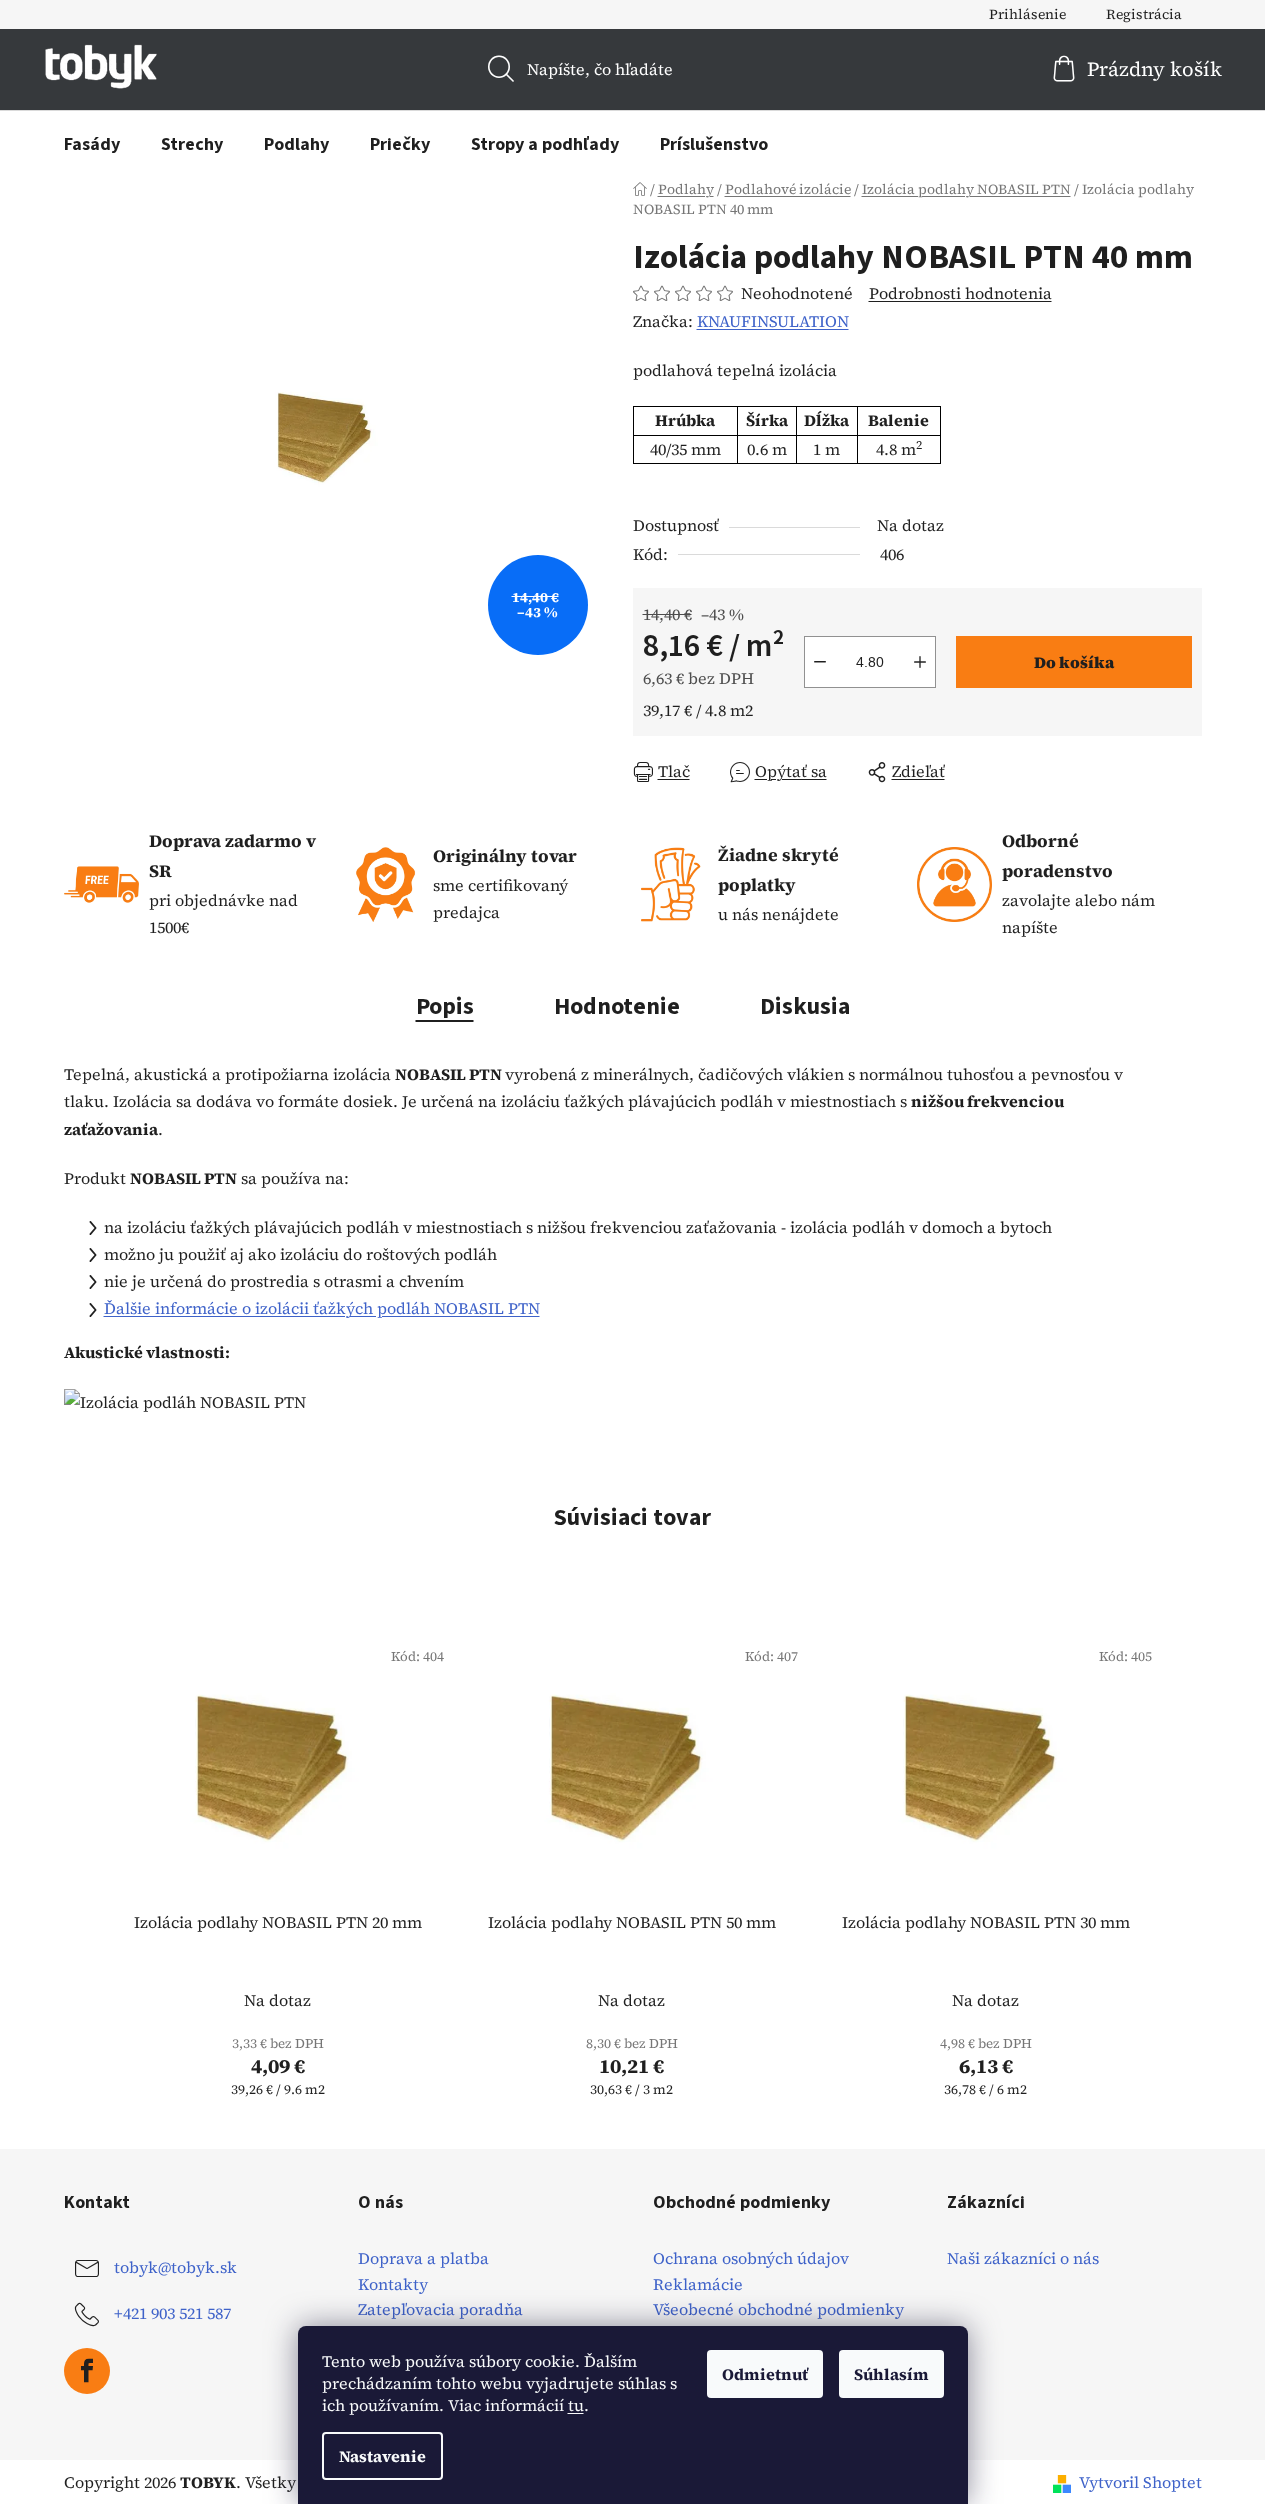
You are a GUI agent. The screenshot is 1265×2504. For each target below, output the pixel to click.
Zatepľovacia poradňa (440, 2310)
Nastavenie (382, 2456)
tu (576, 2405)
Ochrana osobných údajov (751, 2259)
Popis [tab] (445, 1006)
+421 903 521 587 (172, 2313)
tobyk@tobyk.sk (175, 2267)
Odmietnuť (765, 2374)
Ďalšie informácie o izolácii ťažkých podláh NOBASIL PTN (322, 1308)
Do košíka (1074, 662)
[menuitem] (92, 145)
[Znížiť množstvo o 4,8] (820, 662)
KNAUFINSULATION (773, 321)
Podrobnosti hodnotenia (960, 293)
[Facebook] (87, 2371)
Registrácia (1144, 14)
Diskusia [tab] (805, 1006)
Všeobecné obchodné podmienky (778, 2310)
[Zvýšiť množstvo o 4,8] (920, 662)
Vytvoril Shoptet (1140, 2482)
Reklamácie (698, 2285)
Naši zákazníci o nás (1023, 2259)
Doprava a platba (423, 2259)
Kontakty (393, 2285)
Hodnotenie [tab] (617, 1006)
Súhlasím (891, 2374)
